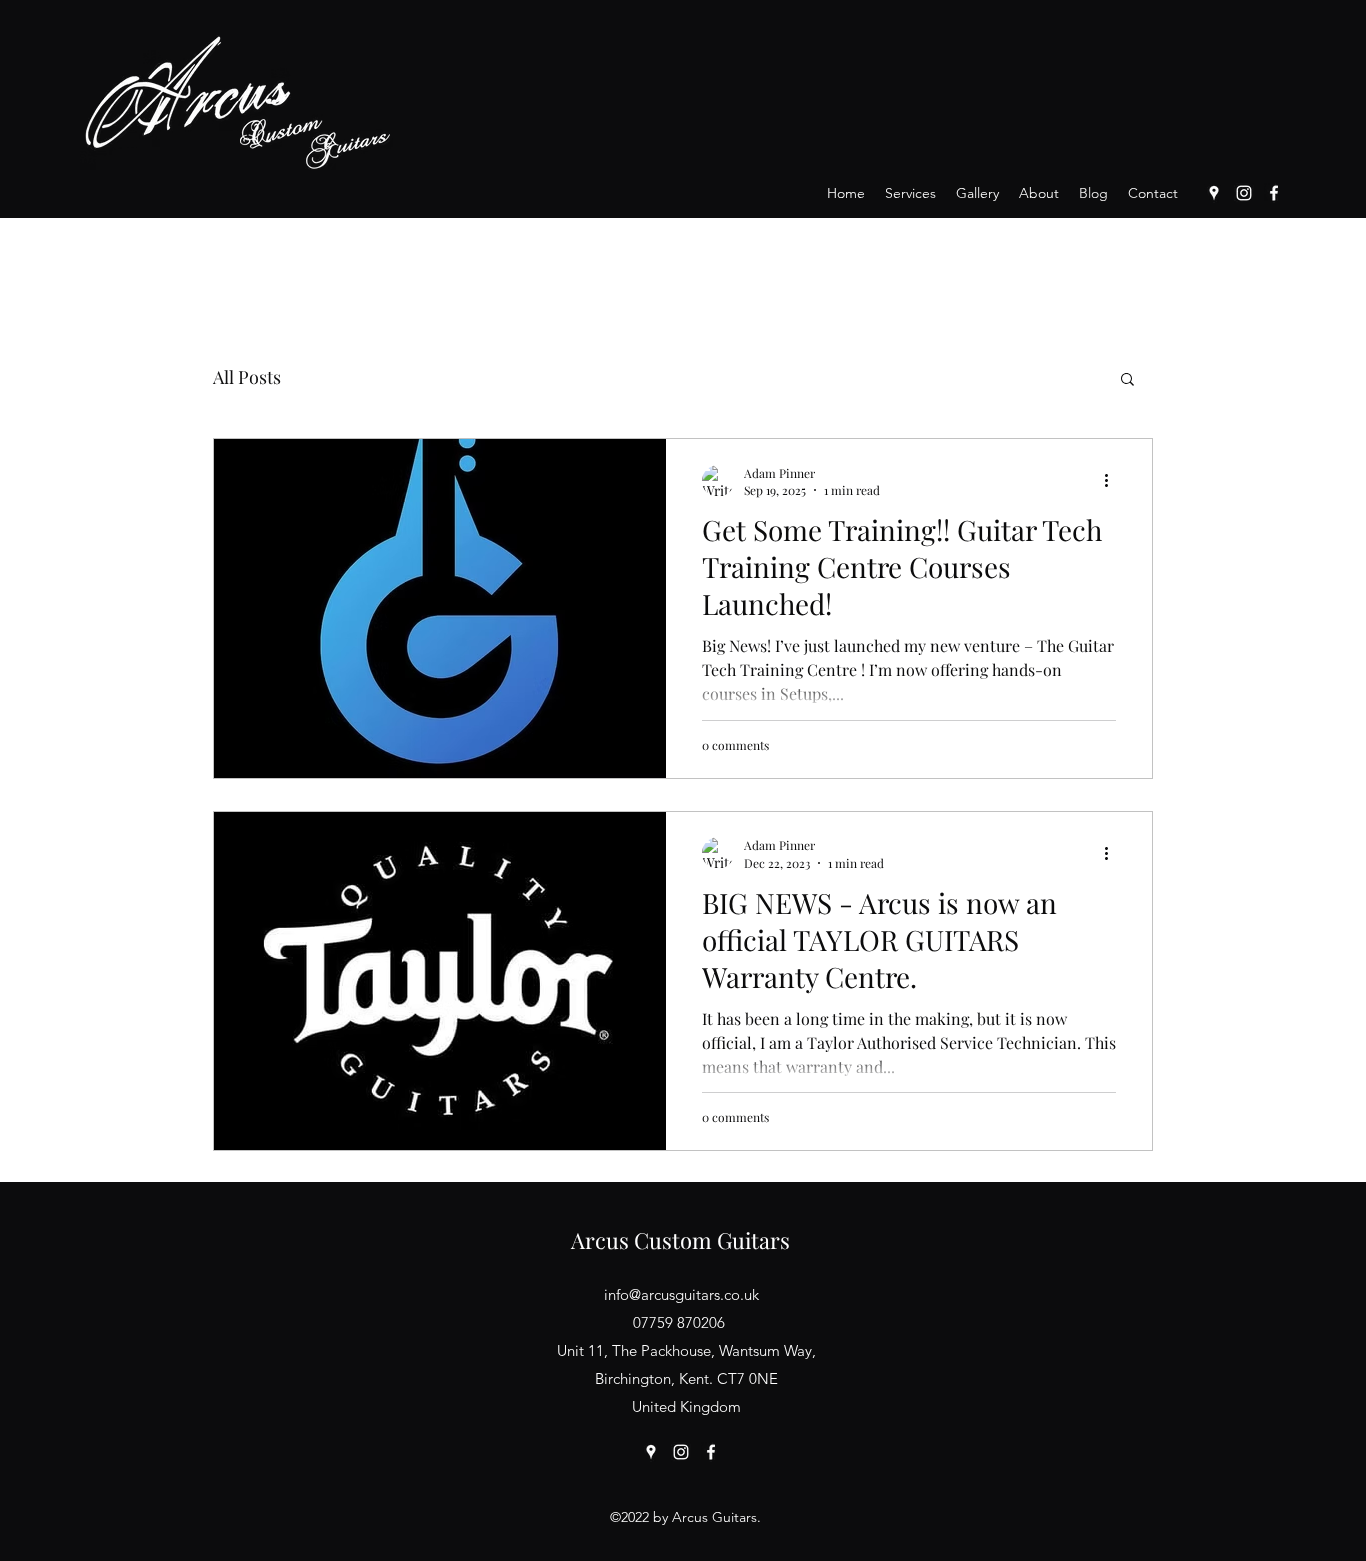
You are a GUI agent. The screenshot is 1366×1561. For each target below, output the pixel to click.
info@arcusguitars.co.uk (681, 1294)
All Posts (247, 377)
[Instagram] (1244, 193)
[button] (1127, 380)
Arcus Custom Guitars (680, 1240)
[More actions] (1113, 481)
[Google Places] (1214, 193)
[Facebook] (1274, 193)
